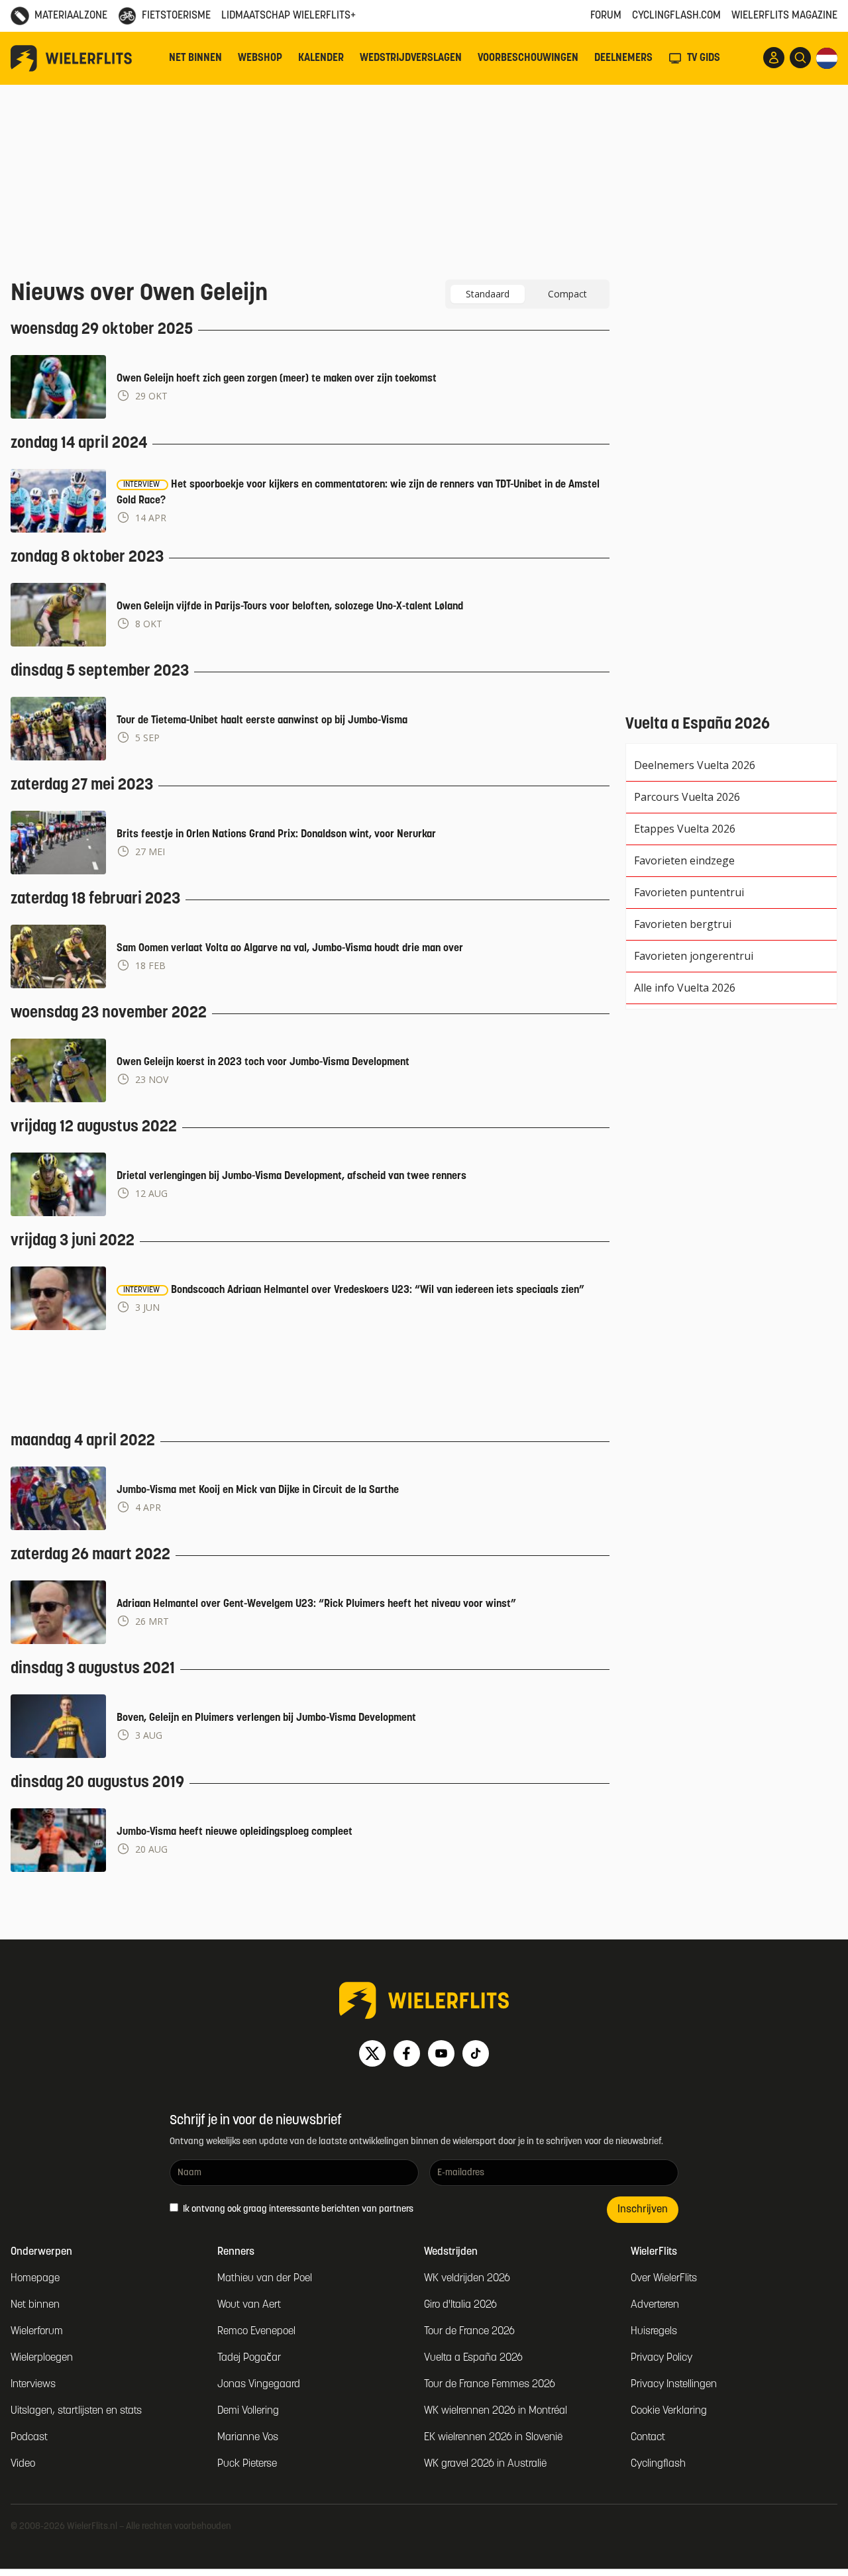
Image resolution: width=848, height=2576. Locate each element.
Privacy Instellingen (674, 2385)
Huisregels (654, 2332)
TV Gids (704, 58)
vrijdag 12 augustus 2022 (94, 1127)
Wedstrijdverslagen (411, 58)
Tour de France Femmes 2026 (490, 2385)
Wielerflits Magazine (784, 16)
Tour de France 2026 (469, 2332)
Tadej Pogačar (249, 2358)
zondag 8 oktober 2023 (87, 558)
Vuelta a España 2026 (473, 2358)
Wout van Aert (249, 2305)
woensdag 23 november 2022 (109, 1013)
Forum (606, 16)
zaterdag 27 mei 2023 (82, 786)
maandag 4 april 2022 (83, 1441)
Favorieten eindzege (684, 860)
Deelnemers (623, 58)
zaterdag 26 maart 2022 (90, 1555)
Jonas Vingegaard (259, 2385)
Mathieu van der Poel (265, 2279)
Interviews (33, 2385)
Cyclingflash (658, 2464)
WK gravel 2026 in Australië (485, 2464)
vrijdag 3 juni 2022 (73, 1241)
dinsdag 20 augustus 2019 (97, 1783)
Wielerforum (37, 2332)
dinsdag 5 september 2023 (100, 672)
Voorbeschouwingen (528, 58)
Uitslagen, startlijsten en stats (76, 2411)
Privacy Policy (662, 2358)
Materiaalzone (71, 16)
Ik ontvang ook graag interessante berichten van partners (297, 2209)
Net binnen (195, 58)
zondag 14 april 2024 (79, 444)
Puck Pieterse (247, 2464)
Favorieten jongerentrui (694, 956)
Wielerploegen (42, 2358)
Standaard (488, 294)
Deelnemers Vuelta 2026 (695, 765)
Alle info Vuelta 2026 (685, 988)
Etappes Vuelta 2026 (685, 829)
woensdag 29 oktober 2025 (102, 330)
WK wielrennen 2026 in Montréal (496, 2411)
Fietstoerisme (176, 16)
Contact (648, 2438)
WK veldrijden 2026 (467, 2279)
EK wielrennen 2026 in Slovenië (493, 2438)
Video (23, 2464)
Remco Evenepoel (256, 2332)
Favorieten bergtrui (683, 924)
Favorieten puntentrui (689, 892)
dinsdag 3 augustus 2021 (93, 1669)
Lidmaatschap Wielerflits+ (289, 16)
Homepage (35, 2279)
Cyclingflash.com (676, 16)
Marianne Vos (248, 2438)
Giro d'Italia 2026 (460, 2305)
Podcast (29, 2438)
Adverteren (655, 2305)
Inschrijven (643, 2210)
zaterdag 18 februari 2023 (95, 900)
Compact (567, 294)
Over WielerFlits (664, 2279)
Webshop (260, 58)
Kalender (321, 58)
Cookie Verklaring (669, 2411)
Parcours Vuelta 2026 (687, 797)
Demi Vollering (248, 2411)
